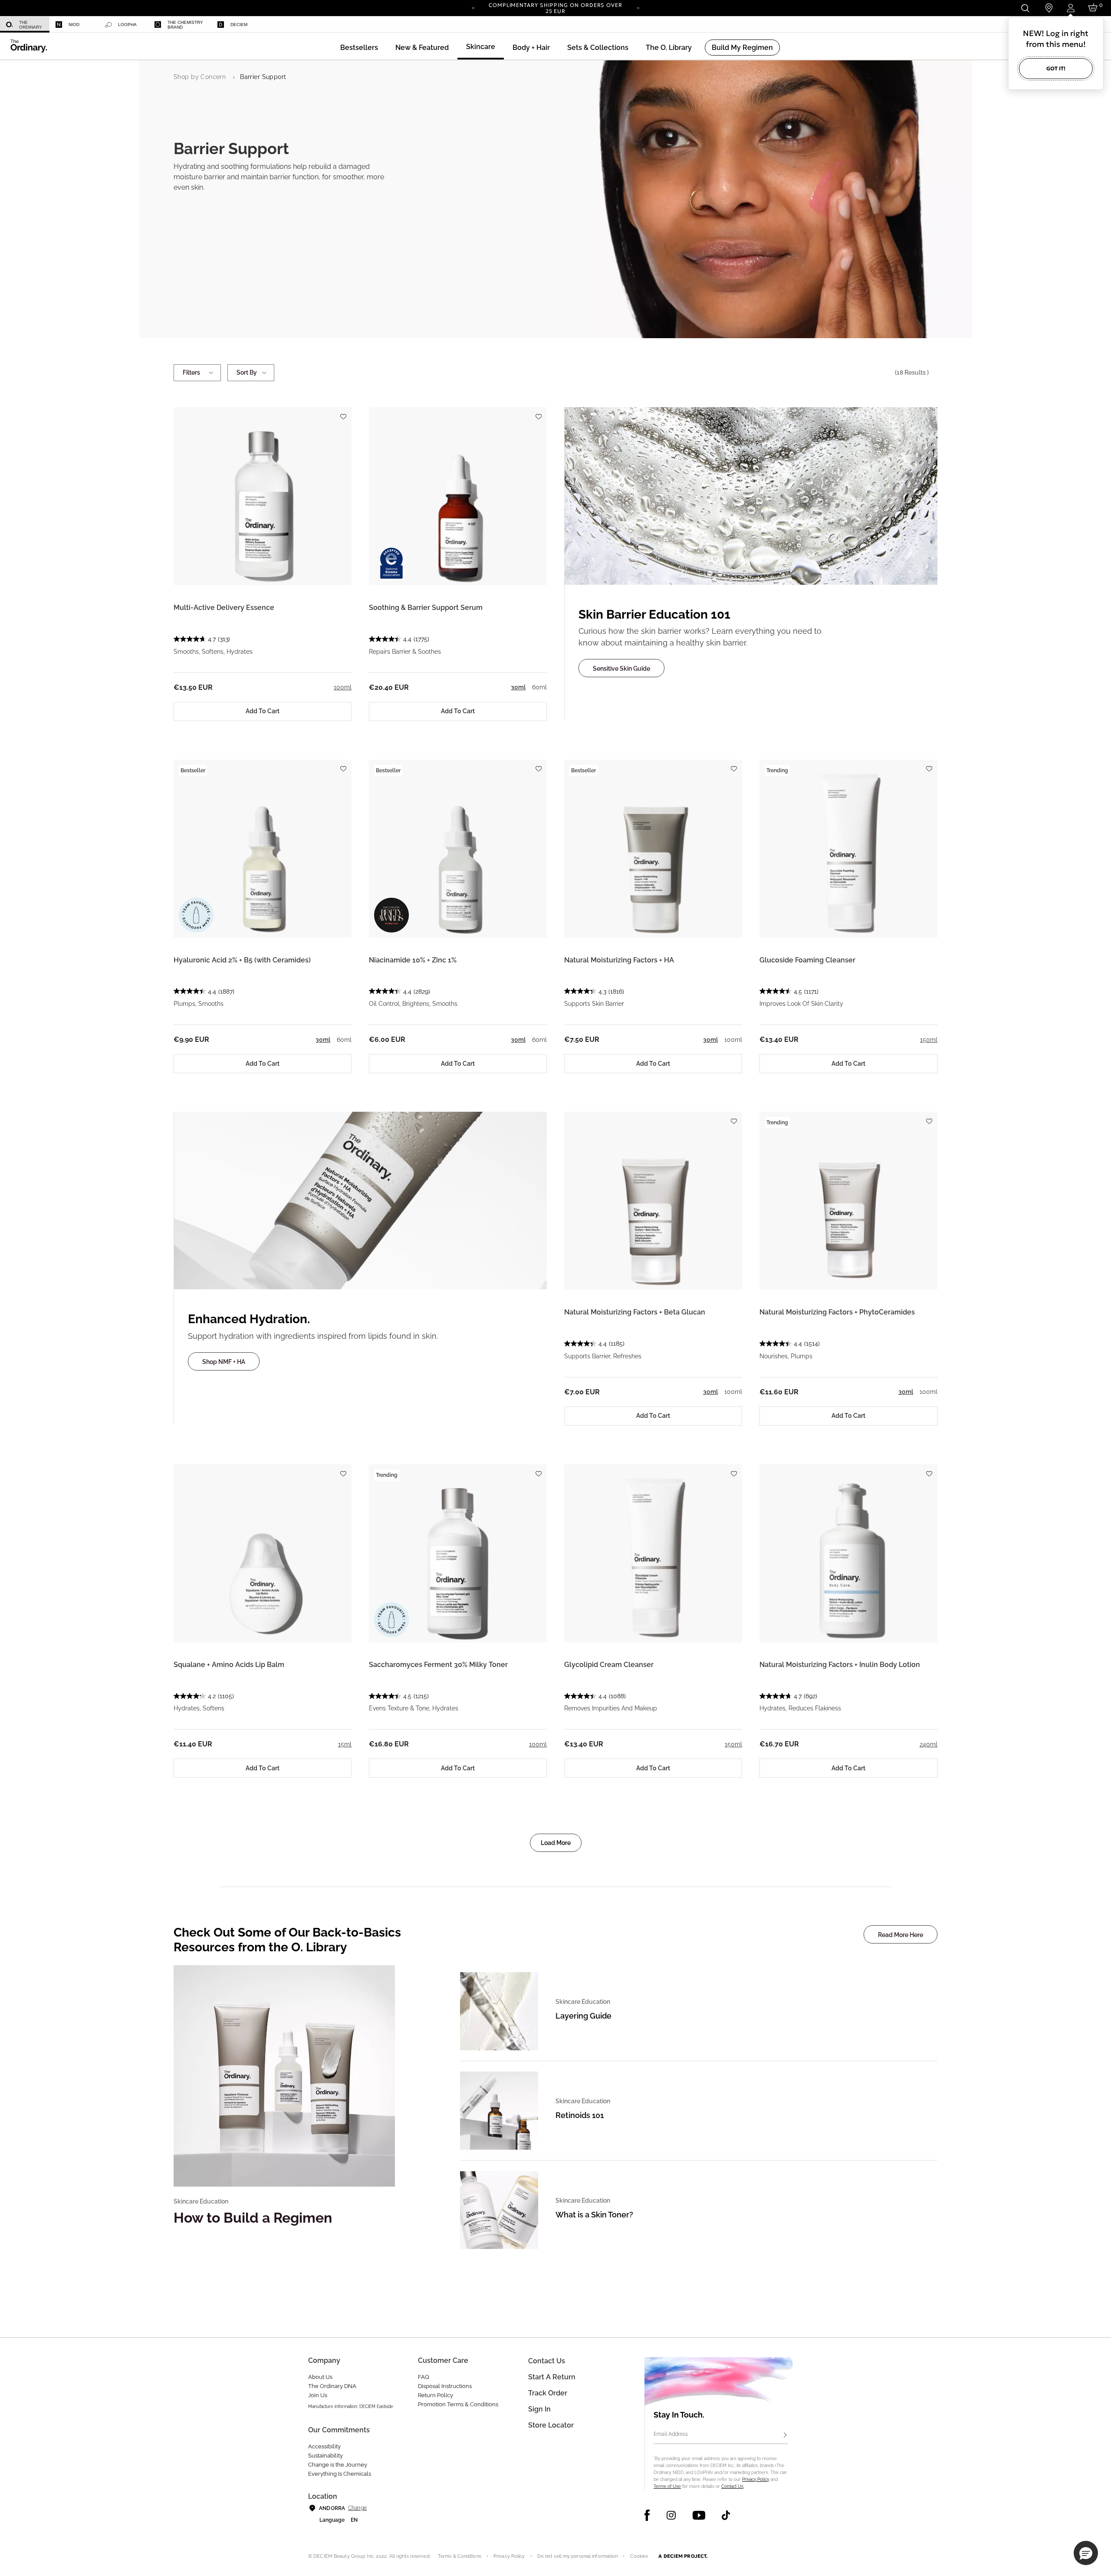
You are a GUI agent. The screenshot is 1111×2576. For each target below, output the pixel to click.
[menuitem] (25, 25)
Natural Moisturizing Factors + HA (619, 960)
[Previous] (473, 7)
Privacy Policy (756, 2479)
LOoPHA (127, 25)
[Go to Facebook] (647, 2515)
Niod (74, 25)
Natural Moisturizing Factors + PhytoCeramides (837, 1312)
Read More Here (901, 1935)
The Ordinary (31, 25)
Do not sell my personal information (578, 2556)
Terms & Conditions (460, 2556)
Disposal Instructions (445, 2386)
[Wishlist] (343, 413)
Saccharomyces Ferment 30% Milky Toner (438, 1665)
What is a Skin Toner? (594, 2215)
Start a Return (552, 2377)
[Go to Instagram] (671, 2515)
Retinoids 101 (580, 2115)
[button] (422, 48)
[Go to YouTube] (699, 2515)
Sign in (539, 2409)
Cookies (639, 2556)
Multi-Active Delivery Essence (224, 608)
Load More (556, 1843)
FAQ (424, 2377)
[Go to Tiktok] (726, 2515)
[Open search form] (1025, 8)
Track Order (548, 2393)
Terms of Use (667, 2486)
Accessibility (324, 2446)
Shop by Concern (200, 77)
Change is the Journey (338, 2465)
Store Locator (551, 2425)
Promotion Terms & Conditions (458, 2404)
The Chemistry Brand (185, 25)
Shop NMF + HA (224, 1362)
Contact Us (732, 2486)
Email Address (671, 2434)
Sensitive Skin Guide (621, 669)
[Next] (638, 7)
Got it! (1056, 68)
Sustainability (325, 2456)
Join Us (318, 2395)
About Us (320, 2377)
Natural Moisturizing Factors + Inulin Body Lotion (840, 1665)
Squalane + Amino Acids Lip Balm (229, 1665)
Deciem (239, 25)
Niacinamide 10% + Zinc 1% (413, 960)
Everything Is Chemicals (340, 2474)
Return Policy (436, 2395)
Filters (191, 372)
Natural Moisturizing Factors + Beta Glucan (635, 1312)
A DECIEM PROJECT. (683, 2556)
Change (357, 2508)
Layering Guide (583, 2016)
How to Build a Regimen (253, 2218)
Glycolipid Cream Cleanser (609, 1665)
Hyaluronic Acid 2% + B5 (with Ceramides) (242, 960)
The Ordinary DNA (332, 2386)
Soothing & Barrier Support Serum (426, 608)
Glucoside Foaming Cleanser (807, 960)
